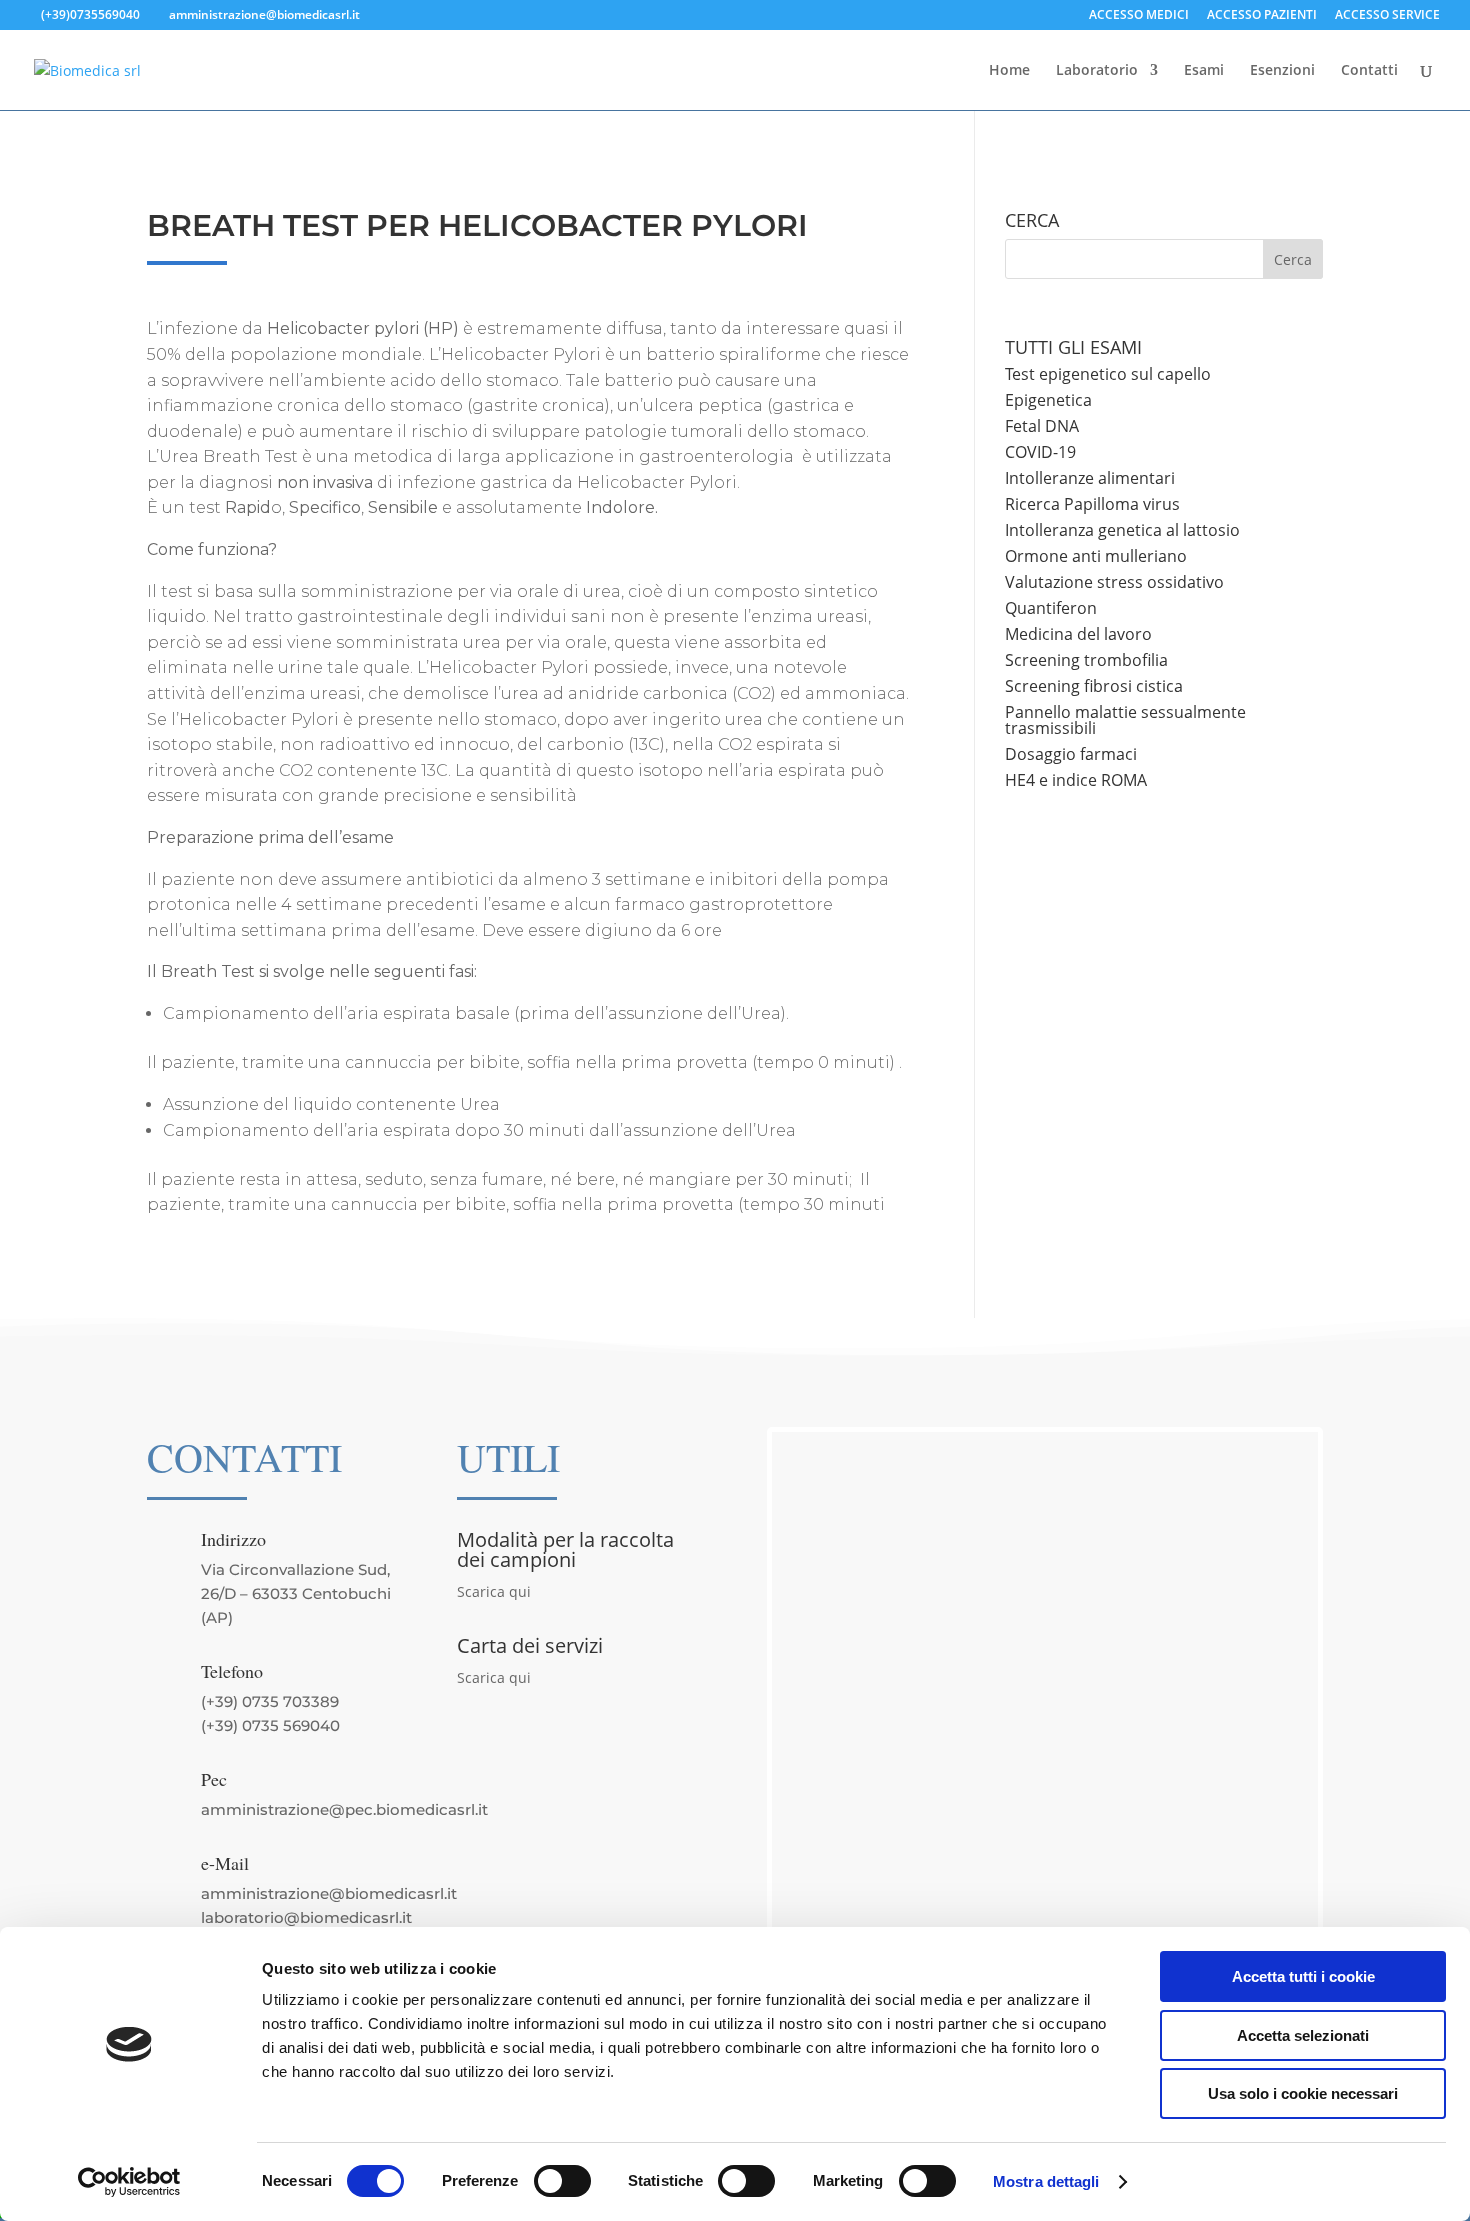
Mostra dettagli (1046, 2181)
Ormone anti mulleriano (1096, 556)
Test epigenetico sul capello (1108, 374)
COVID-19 (1040, 452)
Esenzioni (1282, 71)
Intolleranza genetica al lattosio (1122, 530)
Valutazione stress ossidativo (1114, 582)
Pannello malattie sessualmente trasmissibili (1125, 720)
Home (1009, 71)
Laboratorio (1097, 71)
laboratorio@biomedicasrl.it (306, 1917)
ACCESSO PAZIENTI (1262, 16)
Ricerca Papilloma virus (1092, 504)
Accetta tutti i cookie (1303, 1976)
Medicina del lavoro (1078, 634)
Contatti (1369, 71)
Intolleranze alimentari (1090, 478)
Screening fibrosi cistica (1094, 686)
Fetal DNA (1042, 426)
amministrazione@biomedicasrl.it (329, 1893)
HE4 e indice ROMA (1076, 780)
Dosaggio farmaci (1071, 754)
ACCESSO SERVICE (1387, 16)
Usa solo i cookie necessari (1303, 2093)
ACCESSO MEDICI (1139, 16)
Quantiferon (1051, 608)
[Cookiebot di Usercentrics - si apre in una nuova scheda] (129, 2182)
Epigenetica (1048, 400)
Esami (1204, 71)
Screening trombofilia (1086, 660)
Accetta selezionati (1303, 2035)
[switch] (562, 2181)
